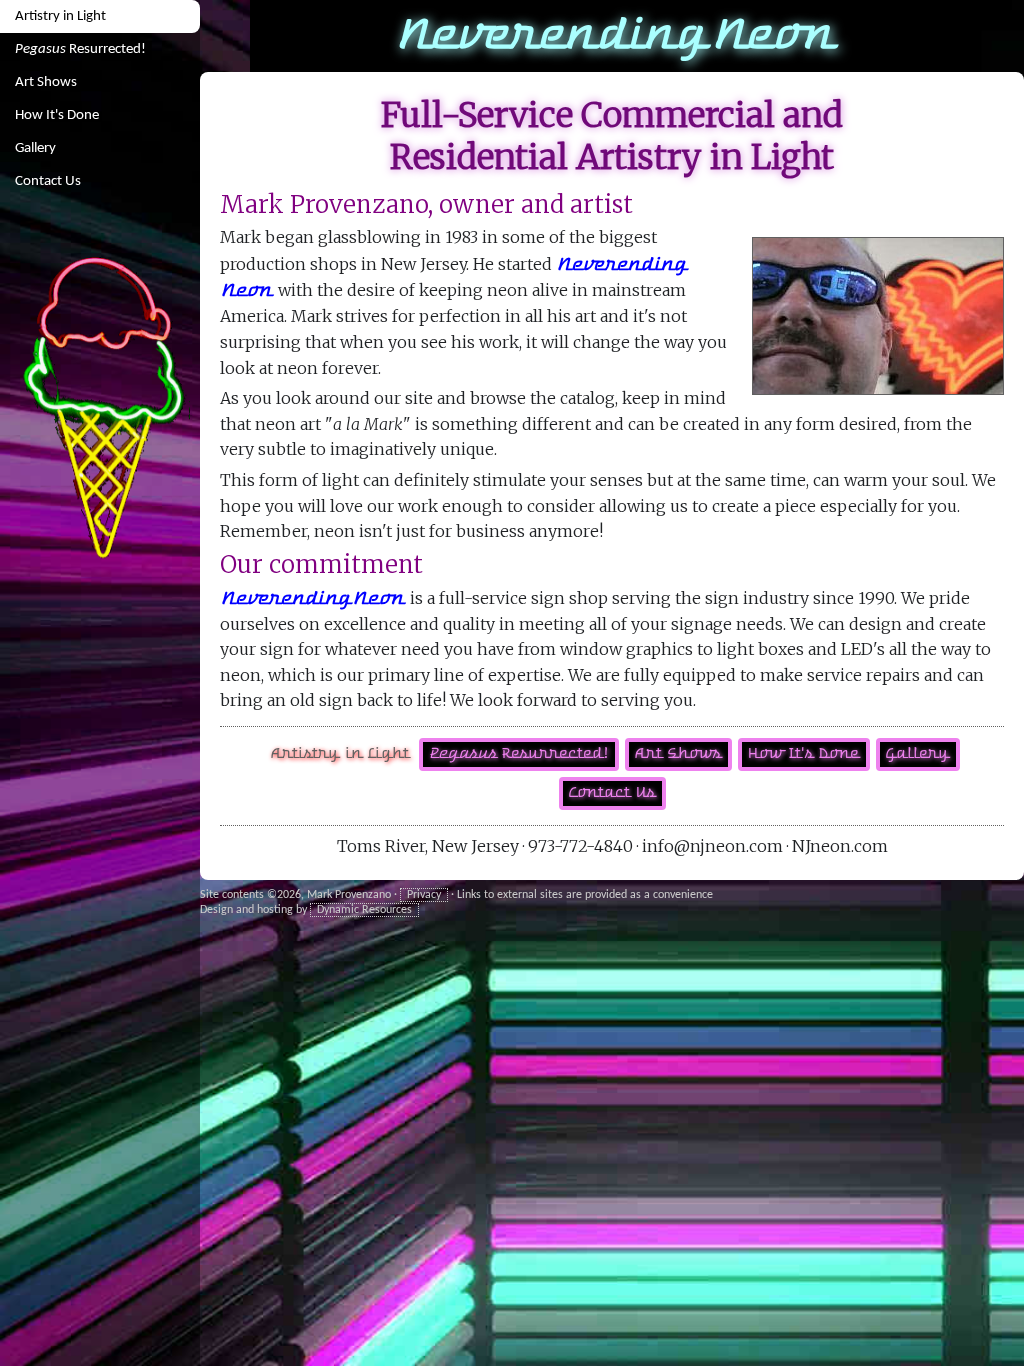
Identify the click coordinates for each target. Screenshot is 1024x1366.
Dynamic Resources (364, 910)
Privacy (424, 895)
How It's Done (57, 115)
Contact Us (48, 181)
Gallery (35, 148)
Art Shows (46, 82)
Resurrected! (80, 49)
